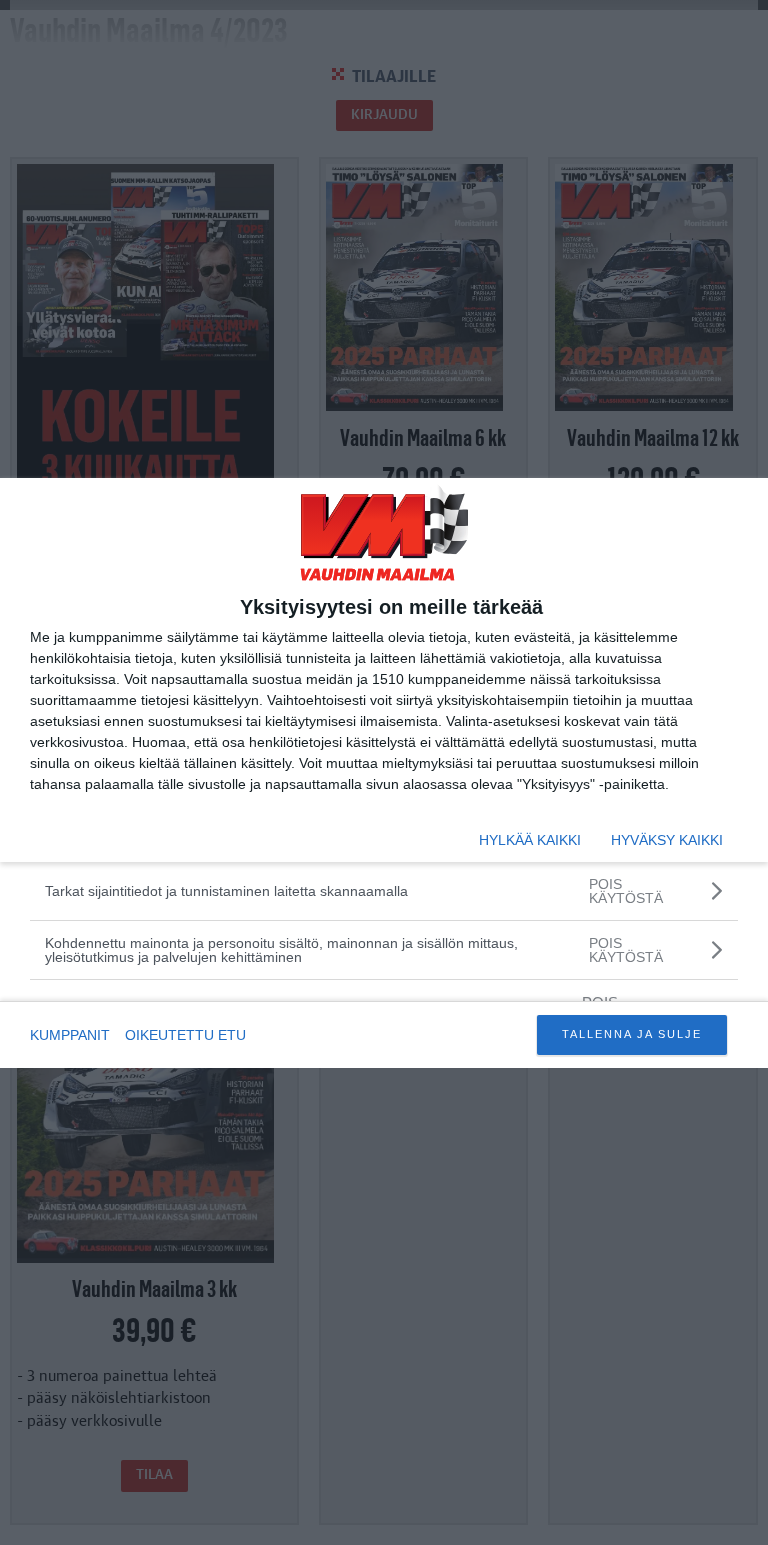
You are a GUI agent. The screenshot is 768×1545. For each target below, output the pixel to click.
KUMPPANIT (70, 1035)
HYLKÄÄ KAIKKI (530, 840)
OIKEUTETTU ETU (185, 1035)
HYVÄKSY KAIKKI (667, 840)
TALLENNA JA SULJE (632, 1034)
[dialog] (384, 773)
